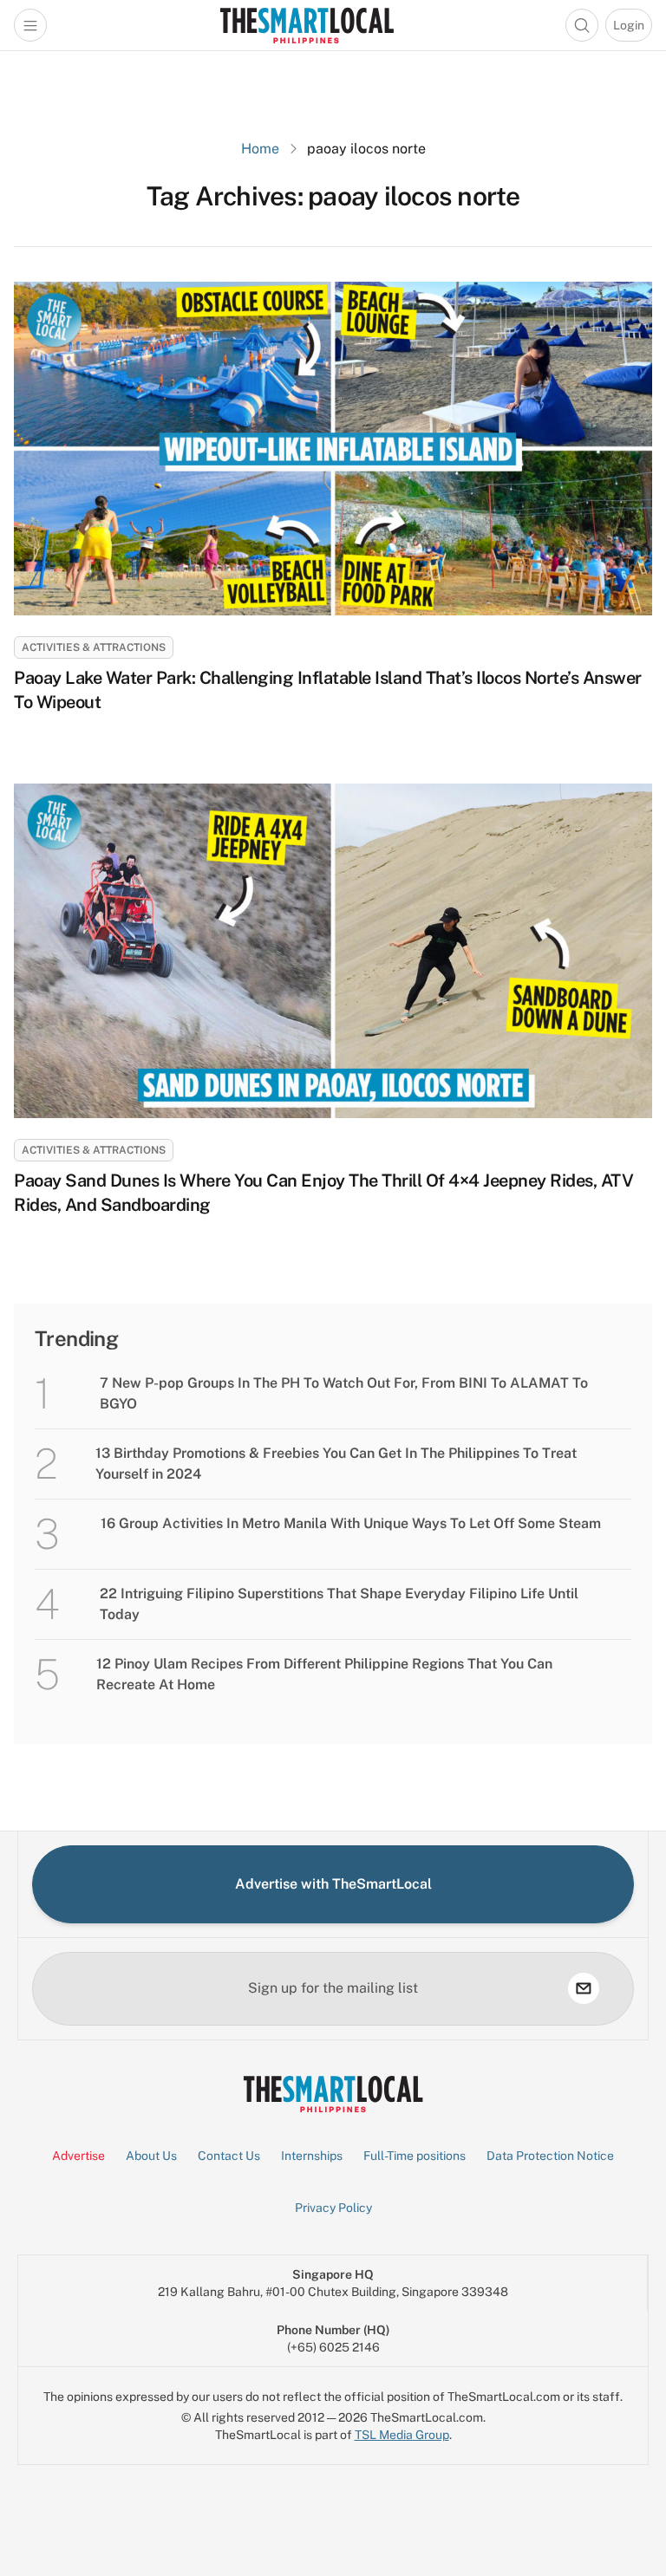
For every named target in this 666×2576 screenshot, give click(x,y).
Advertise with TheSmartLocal (333, 1884)
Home (260, 149)
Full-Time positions (415, 2156)
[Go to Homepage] (307, 25)
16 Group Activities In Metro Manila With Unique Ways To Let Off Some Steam (351, 1523)
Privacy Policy (333, 2208)
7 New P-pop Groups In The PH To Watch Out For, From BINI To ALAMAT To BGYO (344, 1393)
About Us (151, 2156)
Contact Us (229, 2156)
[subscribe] (584, 1988)
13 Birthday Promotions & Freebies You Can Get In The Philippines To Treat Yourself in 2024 (336, 1464)
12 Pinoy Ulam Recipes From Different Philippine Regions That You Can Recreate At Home (324, 1674)
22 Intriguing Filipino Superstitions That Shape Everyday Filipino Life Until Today (339, 1604)
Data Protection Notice (550, 2156)
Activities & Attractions (94, 647)
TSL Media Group (402, 2435)
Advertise (78, 2156)
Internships (312, 2156)
